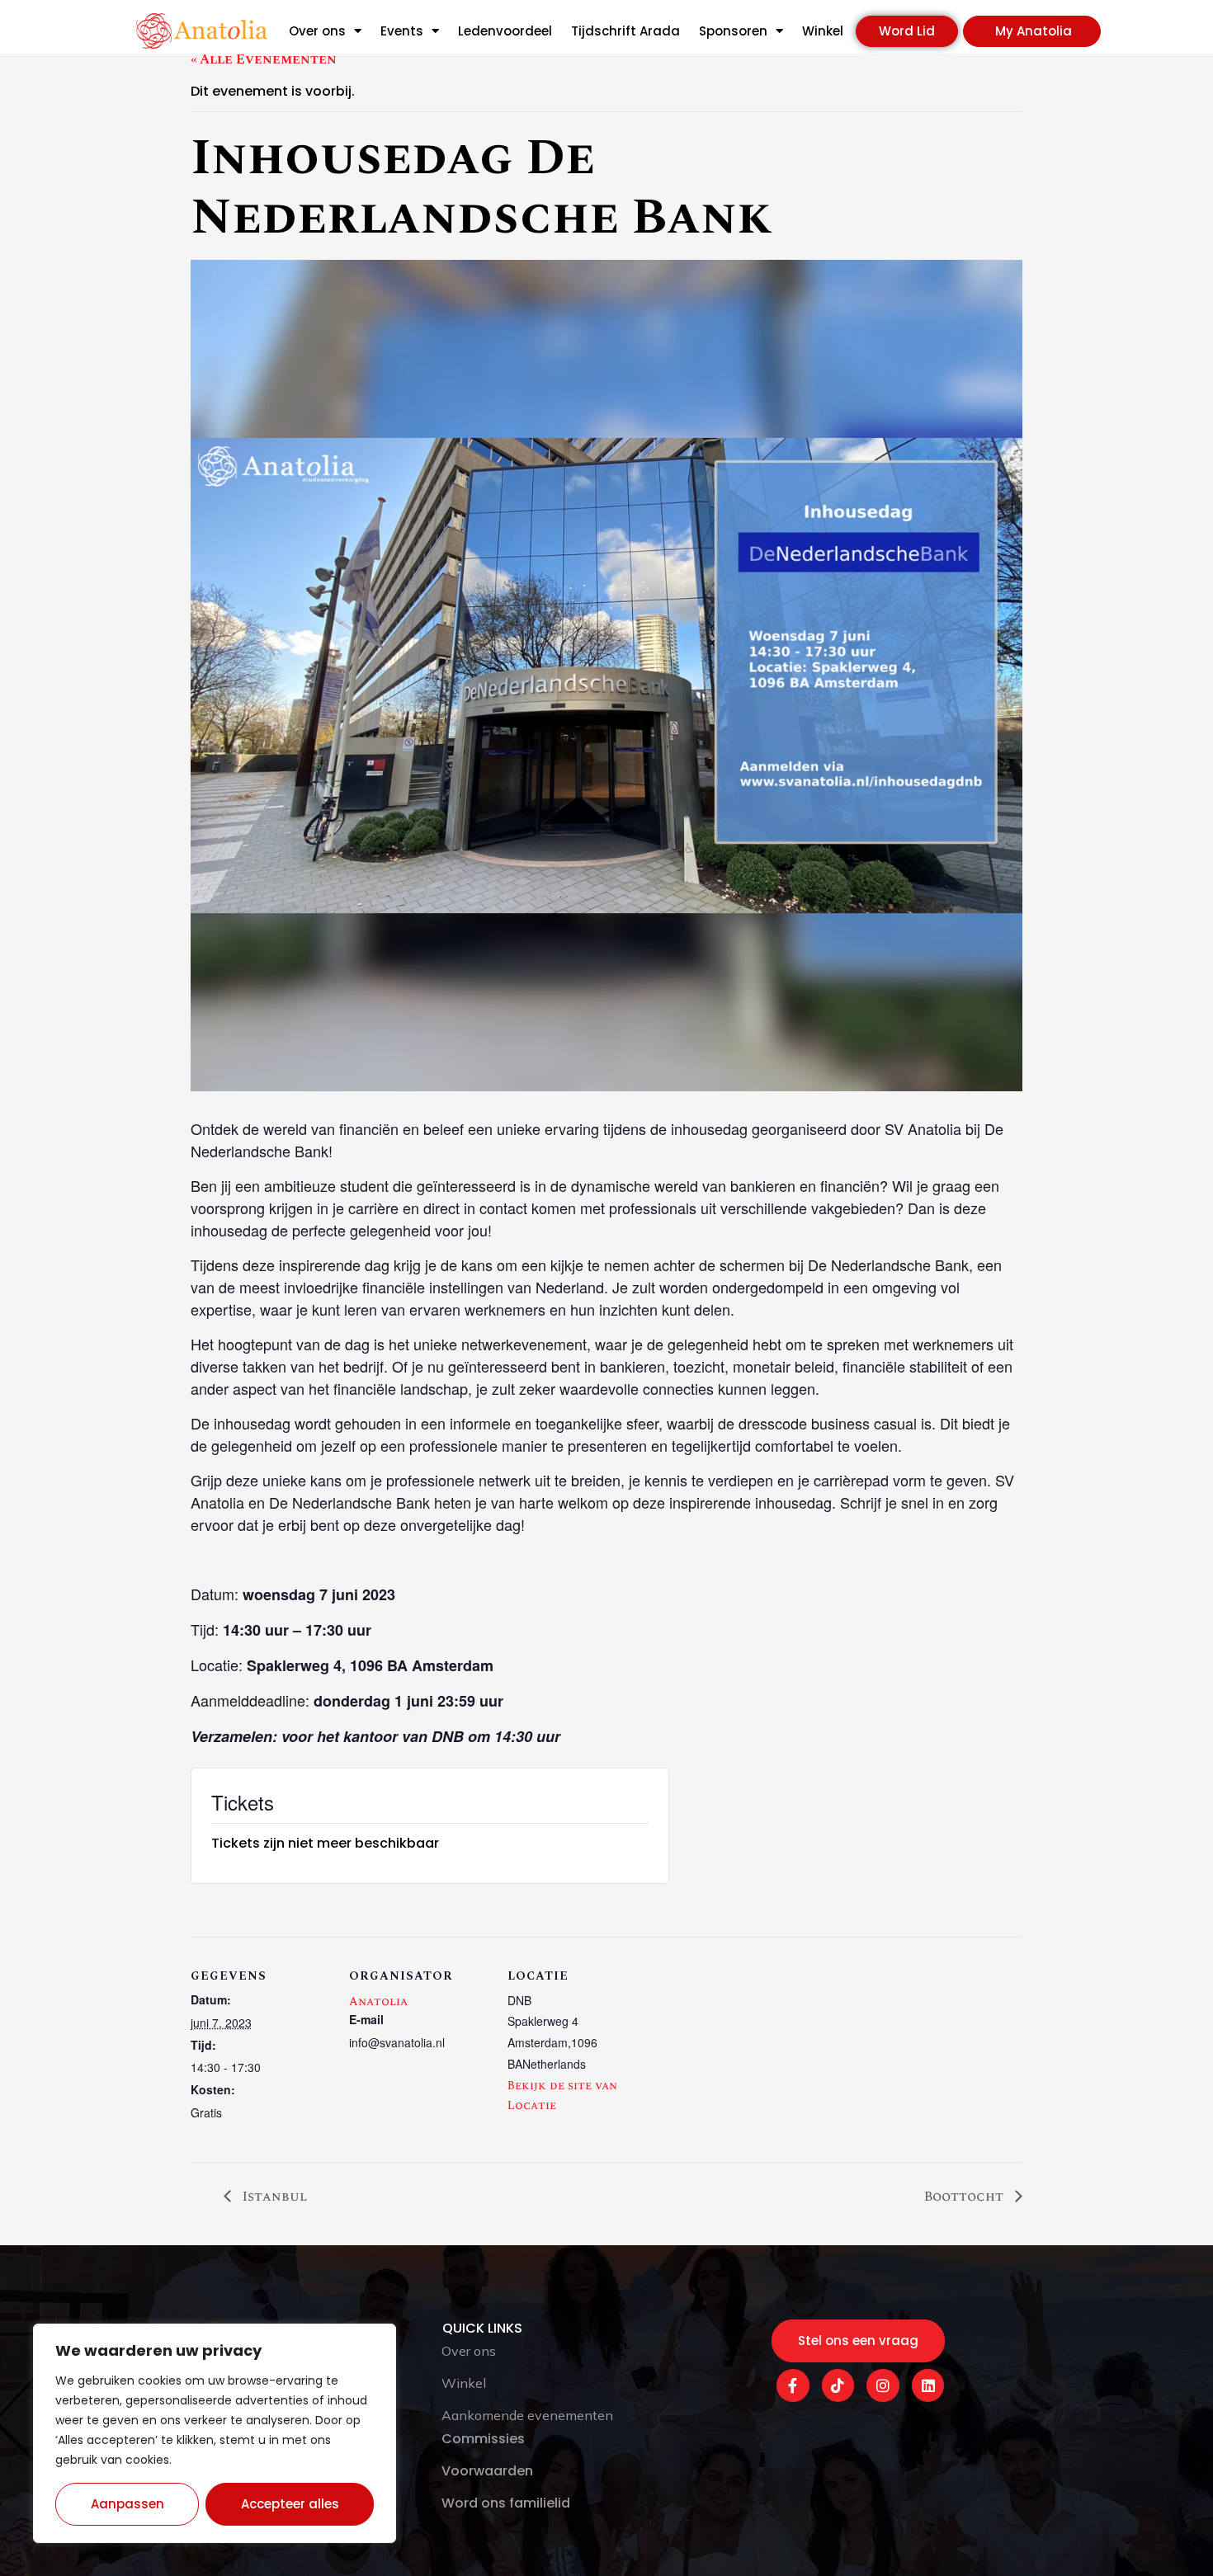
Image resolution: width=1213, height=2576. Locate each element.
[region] (215, 2433)
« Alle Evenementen (264, 59)
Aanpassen (127, 2504)
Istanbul (273, 2197)
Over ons (317, 31)
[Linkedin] (928, 2385)
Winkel (823, 31)
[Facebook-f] (793, 2385)
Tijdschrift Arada (625, 31)
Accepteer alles (290, 2504)
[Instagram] (883, 2385)
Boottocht (965, 2197)
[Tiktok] (838, 2385)
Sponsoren (733, 31)
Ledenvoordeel (505, 31)
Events (402, 31)
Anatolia (378, 2001)
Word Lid (907, 31)
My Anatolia (1034, 31)
